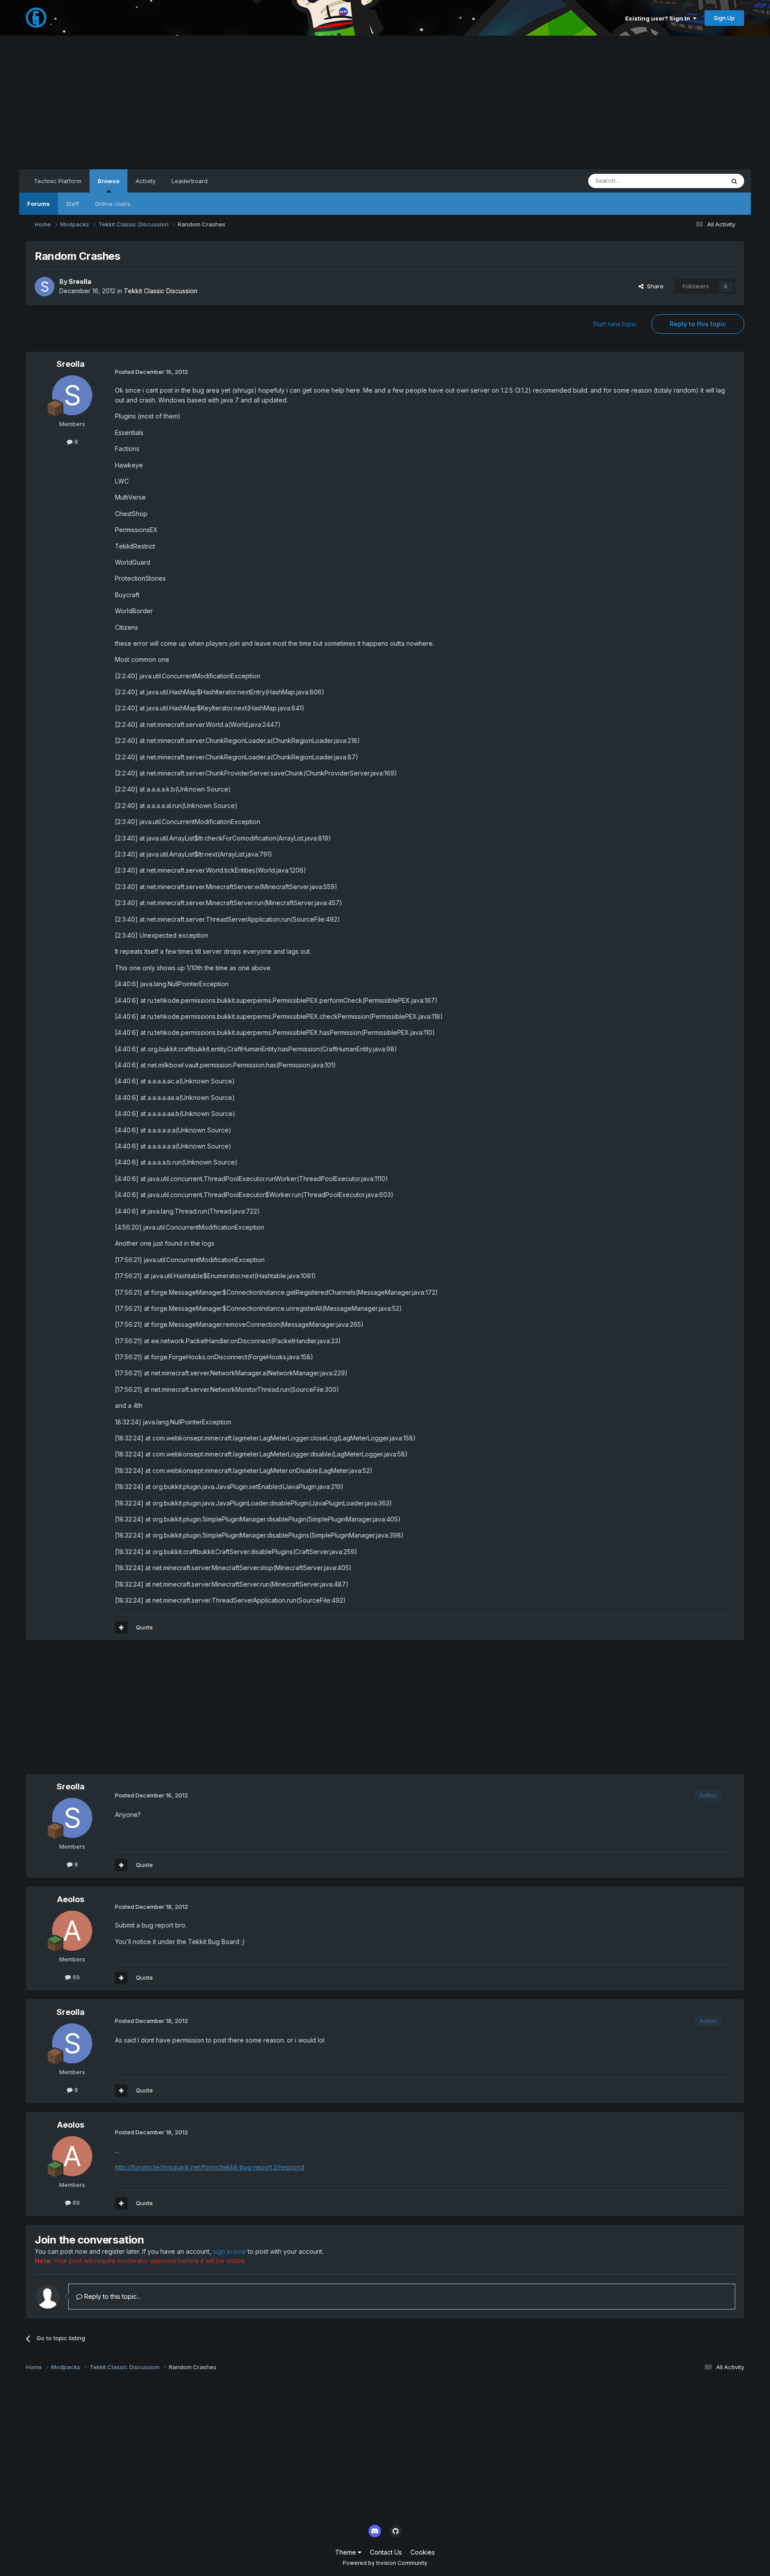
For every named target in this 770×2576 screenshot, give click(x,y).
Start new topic (615, 324)
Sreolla (80, 281)
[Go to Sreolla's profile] (45, 287)
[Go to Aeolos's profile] (72, 1931)
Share (653, 286)
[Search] (734, 181)
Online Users (113, 204)
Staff (72, 204)
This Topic (698, 181)
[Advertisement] (385, 103)
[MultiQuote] (121, 1628)
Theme (346, 2552)
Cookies (423, 2552)
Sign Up (724, 18)
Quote (144, 1627)
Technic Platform (58, 181)
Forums (39, 204)
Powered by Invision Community (385, 2563)
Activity (145, 181)
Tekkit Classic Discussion (161, 291)
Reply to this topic (698, 324)
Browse (109, 181)
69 (75, 1977)
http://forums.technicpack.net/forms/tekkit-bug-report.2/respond (210, 2167)
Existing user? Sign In (659, 18)
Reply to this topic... (112, 2296)
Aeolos (71, 1899)
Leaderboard (190, 181)
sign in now (229, 2251)
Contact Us (386, 2552)
